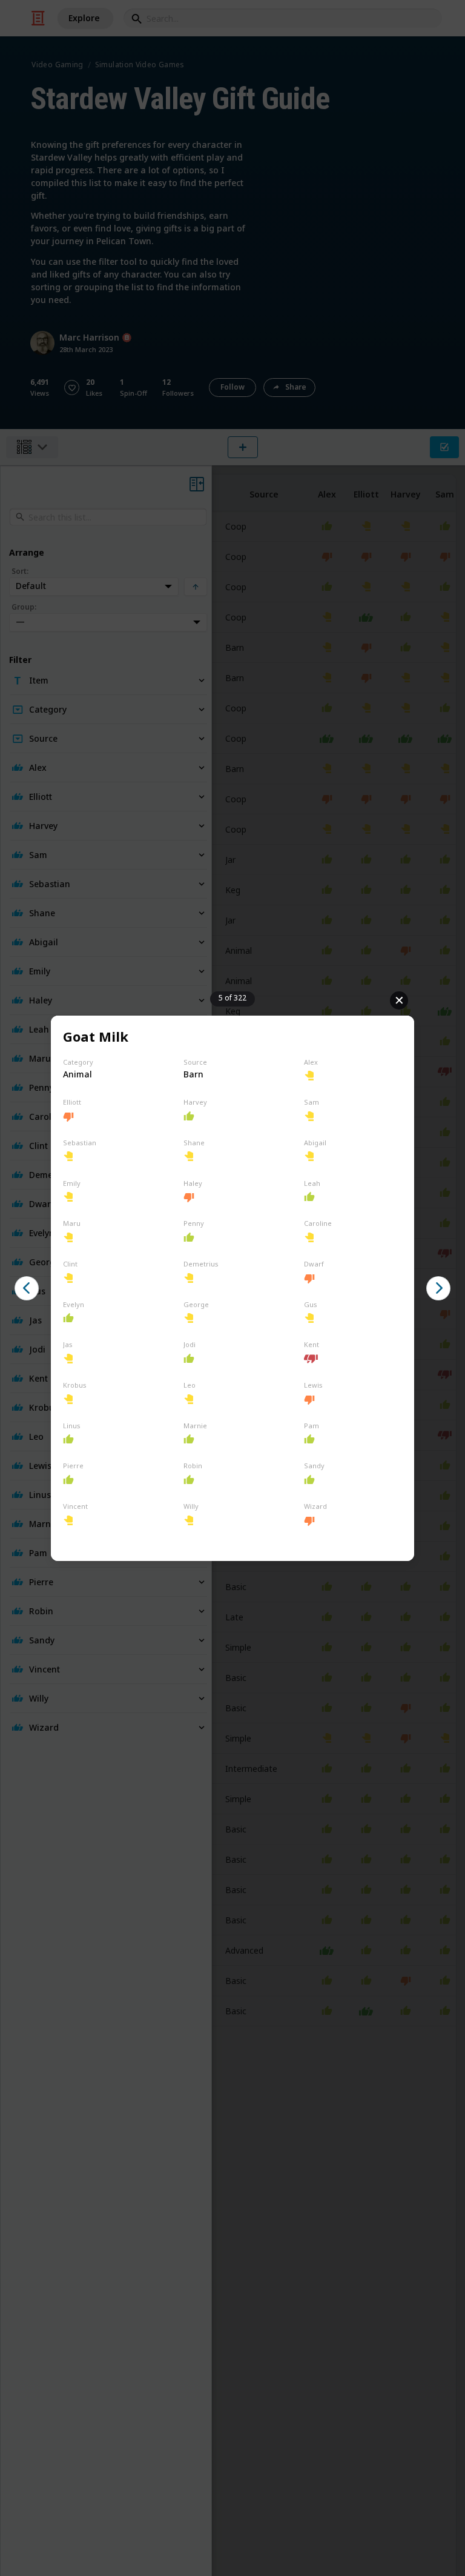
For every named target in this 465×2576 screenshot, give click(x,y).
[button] (27, 1288)
